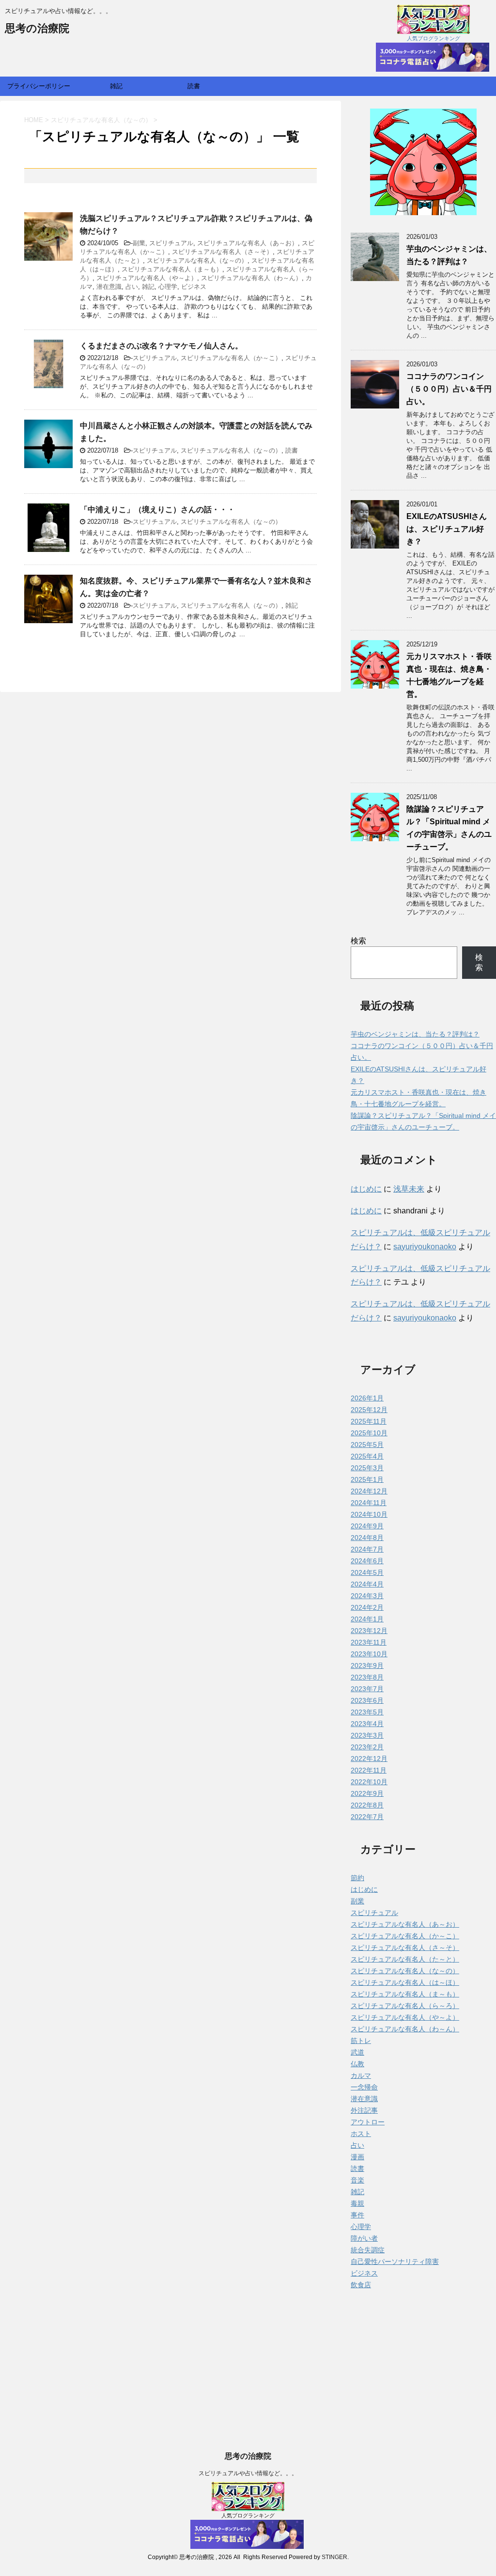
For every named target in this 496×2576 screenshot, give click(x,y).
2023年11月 (369, 1642)
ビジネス (194, 287)
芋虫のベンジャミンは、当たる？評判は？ (415, 1034)
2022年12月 (369, 1759)
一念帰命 (364, 2087)
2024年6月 (367, 1561)
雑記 (116, 86)
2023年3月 (367, 1735)
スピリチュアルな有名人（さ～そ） (222, 252)
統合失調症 (368, 2250)
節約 (357, 1878)
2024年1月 (367, 1619)
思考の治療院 (37, 28)
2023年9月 (367, 1665)
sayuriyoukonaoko (425, 1247)
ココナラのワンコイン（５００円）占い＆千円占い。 (449, 389)
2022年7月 (367, 1817)
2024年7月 (367, 1549)
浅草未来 (409, 1189)
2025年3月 (367, 1468)
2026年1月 (367, 1398)
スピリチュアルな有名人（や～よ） (147, 278)
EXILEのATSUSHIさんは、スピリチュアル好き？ (447, 529)
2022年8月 (367, 1805)
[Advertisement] (248, 2508)
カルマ (361, 2075)
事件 (357, 2215)
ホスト (361, 2134)
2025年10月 (369, 1433)
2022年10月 (369, 1782)
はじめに (366, 1189)
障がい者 (364, 2238)
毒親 (357, 2203)
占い (132, 287)
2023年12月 (369, 1631)
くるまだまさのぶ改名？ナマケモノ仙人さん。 (161, 346)
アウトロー (368, 2122)
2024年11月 (369, 1503)
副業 (139, 243)
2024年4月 (367, 1584)
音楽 (357, 2180)
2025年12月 (369, 1410)
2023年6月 (367, 1700)
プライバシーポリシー (39, 86)
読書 (194, 86)
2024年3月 (367, 1596)
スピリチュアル (171, 243)
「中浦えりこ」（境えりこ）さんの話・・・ (157, 510)
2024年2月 (367, 1607)
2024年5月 (367, 1572)
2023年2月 (367, 1747)
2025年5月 (367, 1445)
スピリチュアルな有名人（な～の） (197, 260)
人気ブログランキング (434, 38)
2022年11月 (369, 1770)
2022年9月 (367, 1793)
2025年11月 (369, 1421)
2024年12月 (369, 1491)
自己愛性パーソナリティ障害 (395, 2262)
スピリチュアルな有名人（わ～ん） (251, 278)
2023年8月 (367, 1677)
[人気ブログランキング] (434, 30)
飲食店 (361, 2285)
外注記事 (364, 2110)
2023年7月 (367, 1689)
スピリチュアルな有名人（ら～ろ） (405, 2006)
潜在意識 (109, 287)
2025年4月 (367, 1456)
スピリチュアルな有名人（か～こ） (231, 358)
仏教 (357, 2064)
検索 (358, 941)
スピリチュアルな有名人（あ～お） (248, 243)
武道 (357, 2052)
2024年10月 (369, 1514)
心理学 (168, 287)
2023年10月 (369, 1654)
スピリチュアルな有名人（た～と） (405, 1959)
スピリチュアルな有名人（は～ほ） (405, 1982)
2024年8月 (367, 1538)
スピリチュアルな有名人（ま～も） (172, 269)
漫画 (357, 2157)
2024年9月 (367, 1526)
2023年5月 (367, 1712)
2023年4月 (367, 1724)
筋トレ (361, 2041)
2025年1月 (367, 1479)
